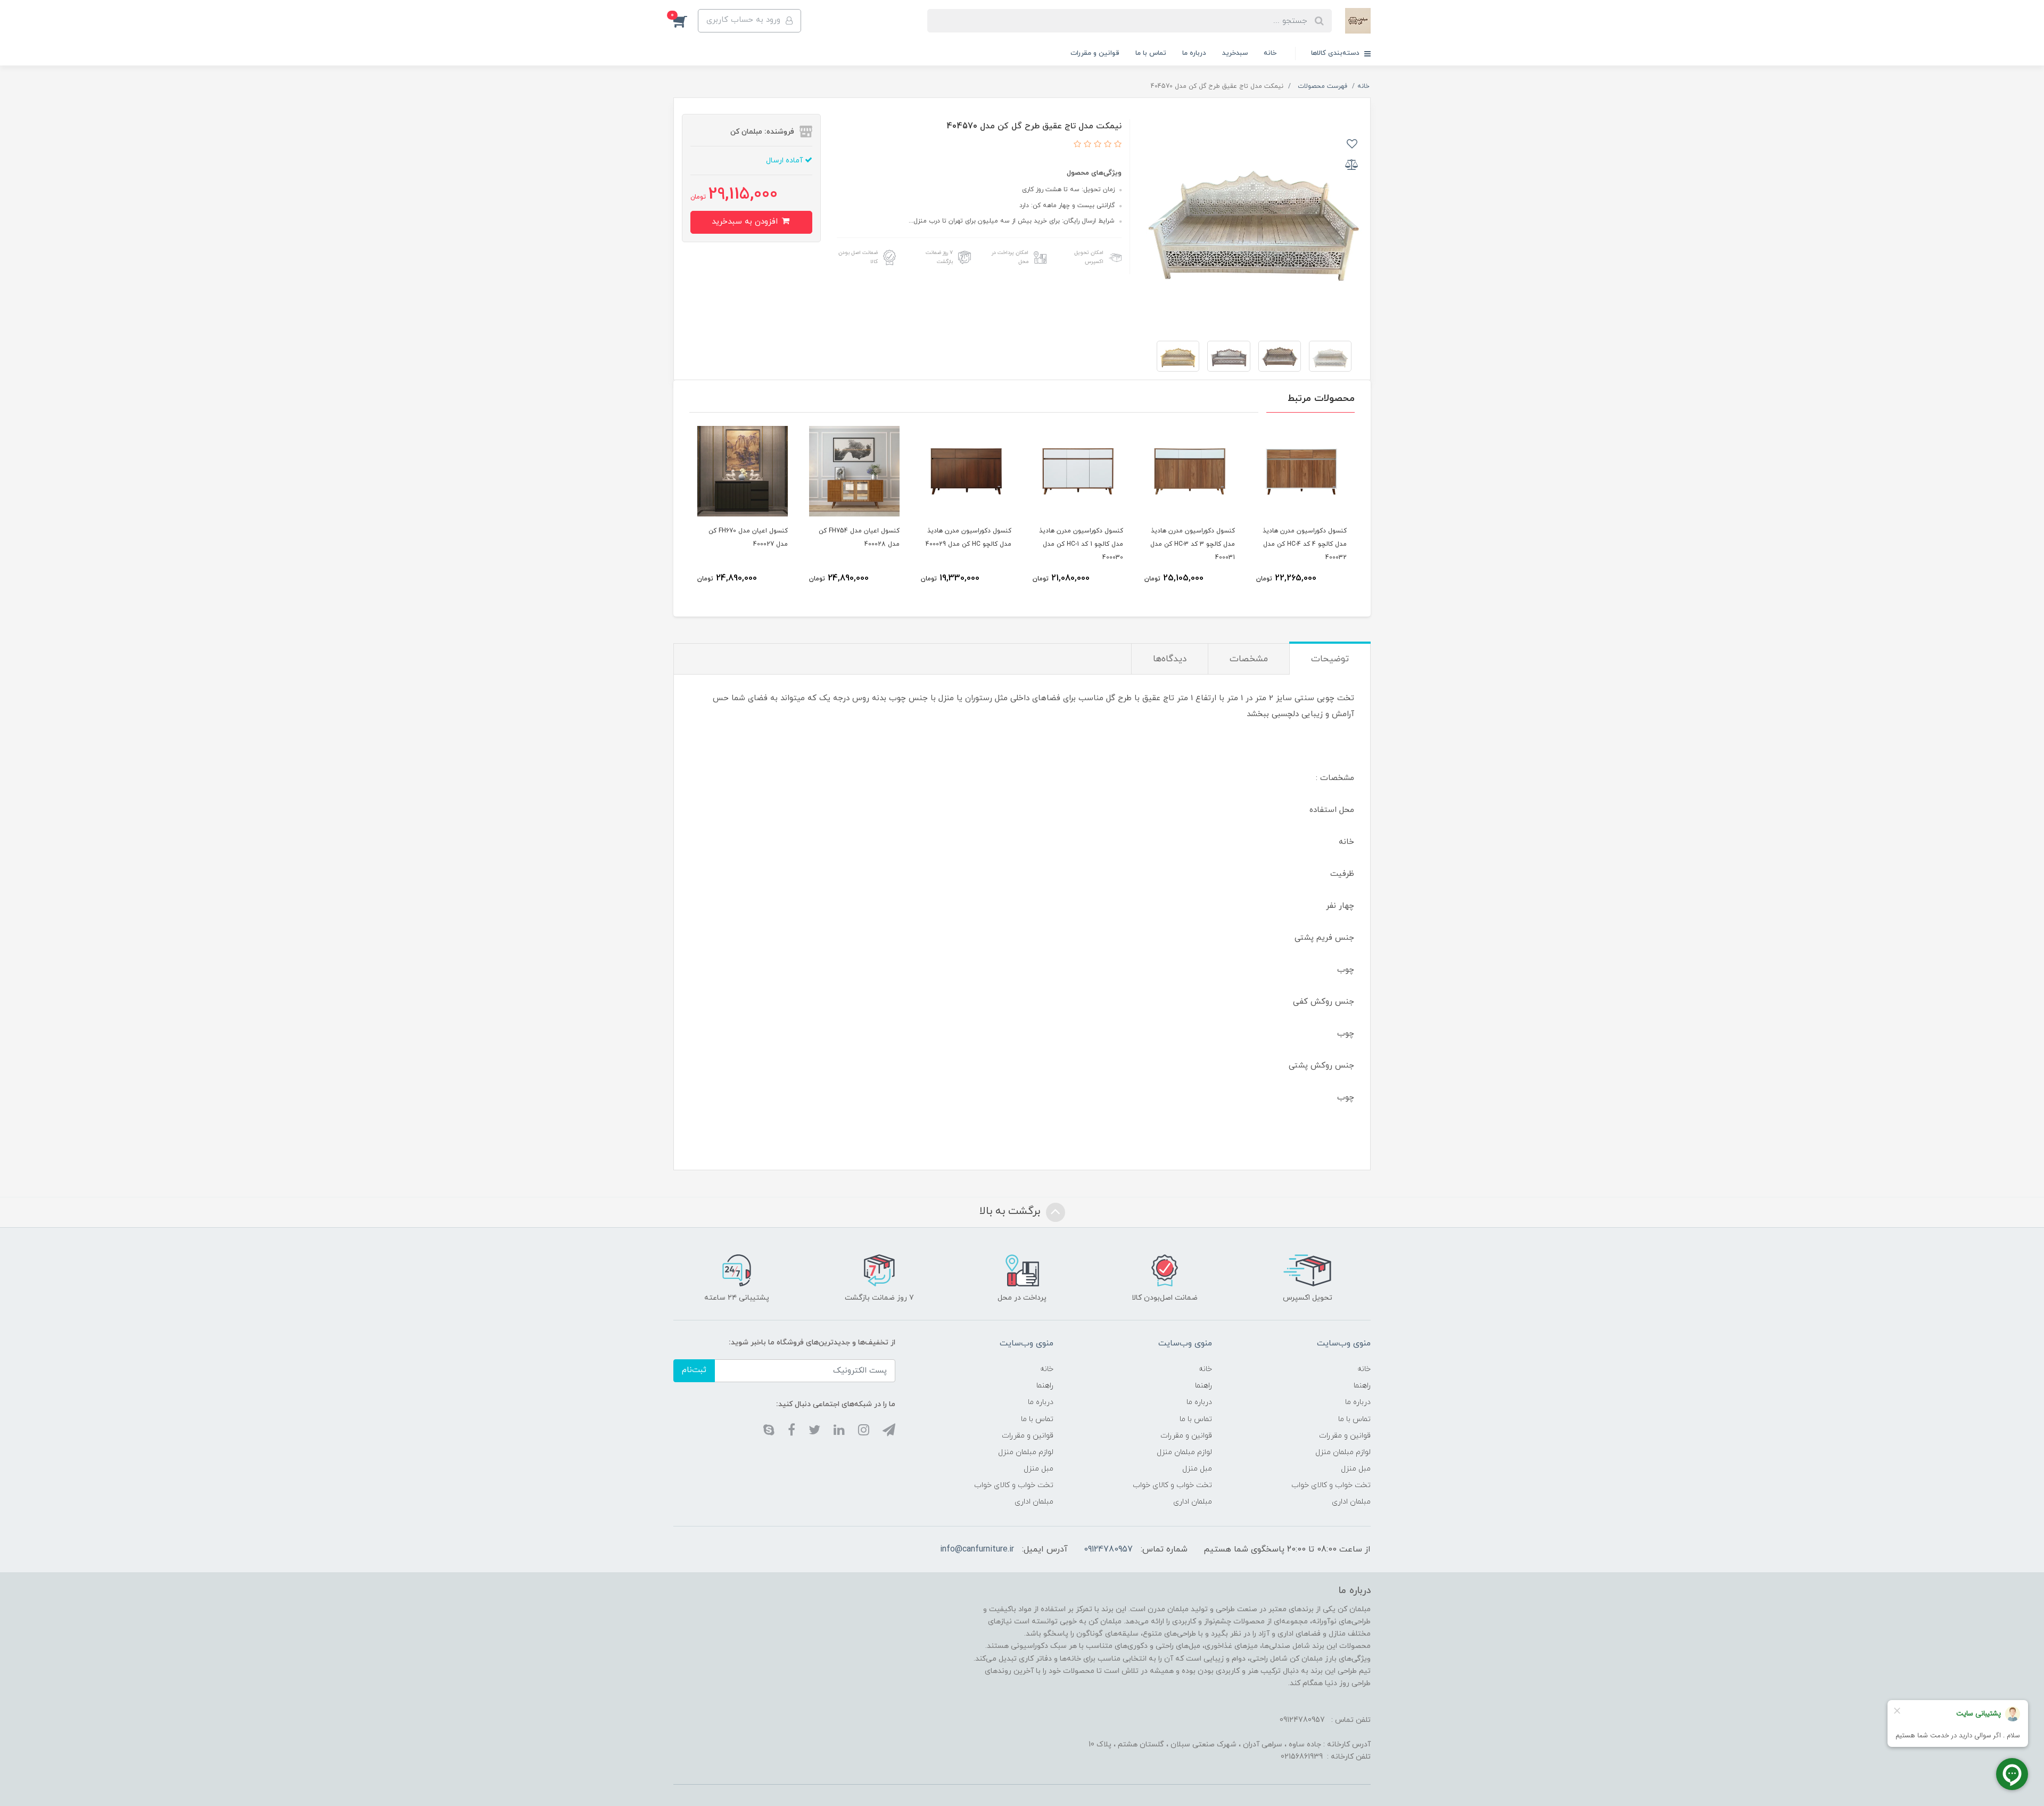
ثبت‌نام (694, 1370)
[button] (686, 21)
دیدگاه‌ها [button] (1170, 659)
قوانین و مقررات (1095, 53)
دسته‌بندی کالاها (1336, 53)
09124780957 (1108, 1549)
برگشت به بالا (1011, 1211)
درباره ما (1194, 53)
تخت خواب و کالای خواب (1331, 1485)
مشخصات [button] (1249, 659)
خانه (1270, 53)
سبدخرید (1235, 53)
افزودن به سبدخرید (746, 222)
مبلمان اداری (1351, 1502)
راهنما (1362, 1386)
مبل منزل (1356, 1469)
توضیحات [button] (1330, 659)
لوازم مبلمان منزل (1343, 1452)
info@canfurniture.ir (977, 1549)
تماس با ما (1151, 53)
